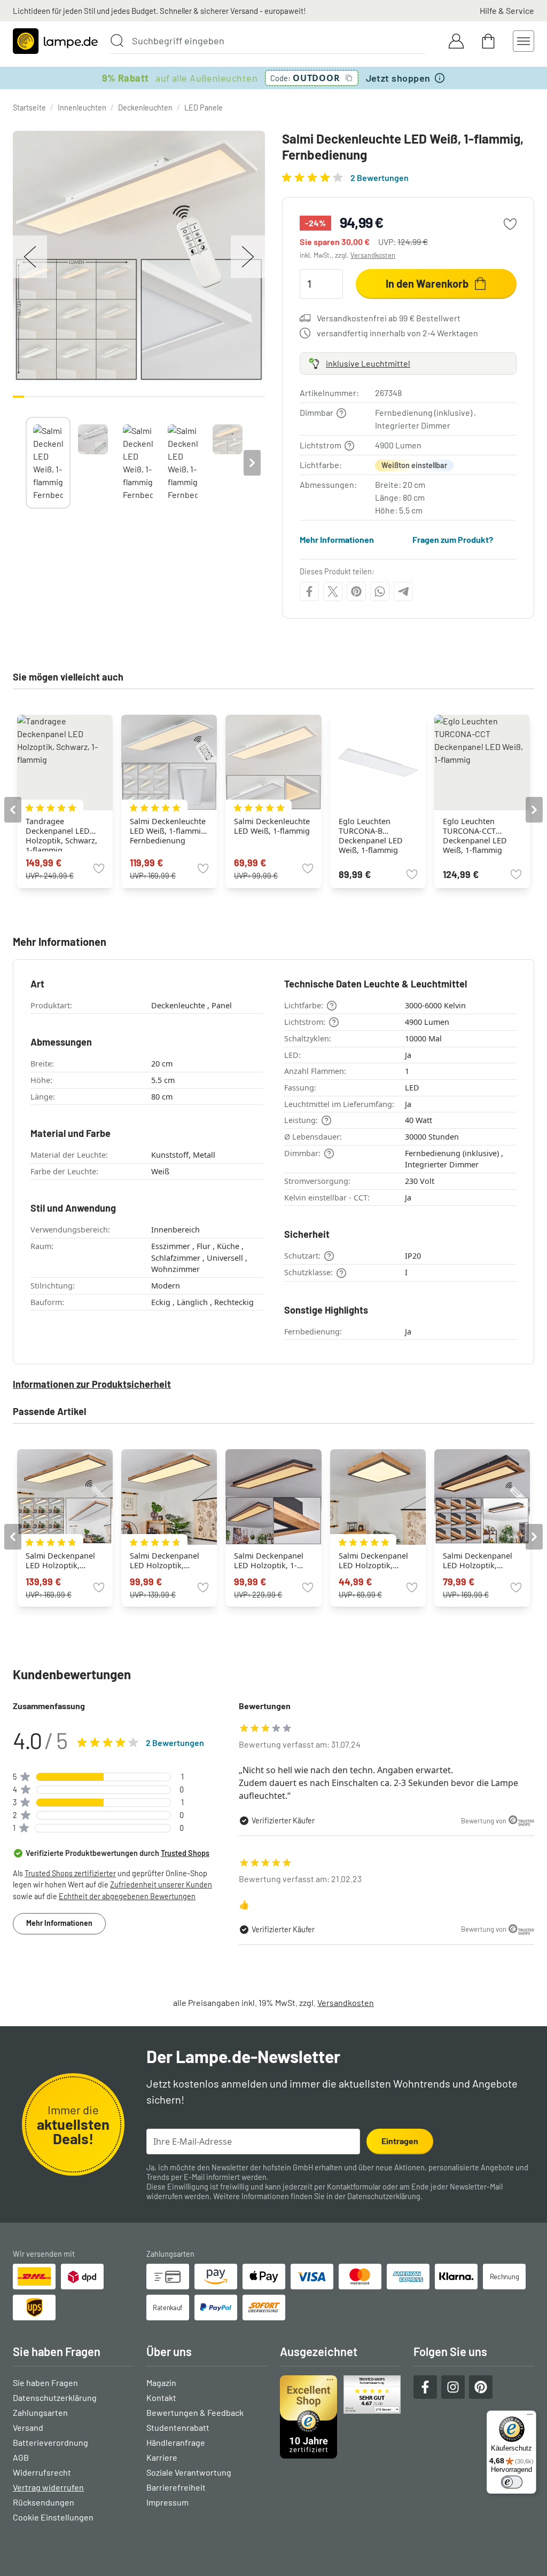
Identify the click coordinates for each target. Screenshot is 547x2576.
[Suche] (117, 41)
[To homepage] (55, 41)
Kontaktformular (354, 2187)
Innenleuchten (82, 108)
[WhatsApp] (380, 591)
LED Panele (204, 108)
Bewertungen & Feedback (195, 2412)
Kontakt (161, 2397)
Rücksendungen (44, 2502)
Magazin (161, 2383)
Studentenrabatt (178, 2427)
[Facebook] (309, 591)
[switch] (512, 2482)
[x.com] (333, 591)
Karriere (162, 2457)
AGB (21, 2457)
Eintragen (400, 2141)
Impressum (167, 2502)
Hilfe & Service (507, 10)
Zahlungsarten (40, 2412)
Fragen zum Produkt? (453, 539)
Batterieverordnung (50, 2442)
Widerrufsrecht (42, 2472)
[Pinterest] (356, 591)
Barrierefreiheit (176, 2487)
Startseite (29, 108)
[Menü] (530, 2417)
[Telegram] (403, 591)
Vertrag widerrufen (48, 2487)
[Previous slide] (26, 463)
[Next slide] (252, 463)
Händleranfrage (176, 2442)
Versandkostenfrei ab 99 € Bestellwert (389, 318)
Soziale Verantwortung (189, 2472)
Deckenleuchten (145, 108)
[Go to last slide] (13, 810)
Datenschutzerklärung (384, 2196)
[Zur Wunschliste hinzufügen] (510, 224)
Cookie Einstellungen (53, 2517)
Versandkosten (373, 255)
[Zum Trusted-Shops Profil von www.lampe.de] (340, 2417)
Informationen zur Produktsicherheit (92, 1384)
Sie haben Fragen (45, 2383)
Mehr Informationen (337, 539)
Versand (28, 2427)
